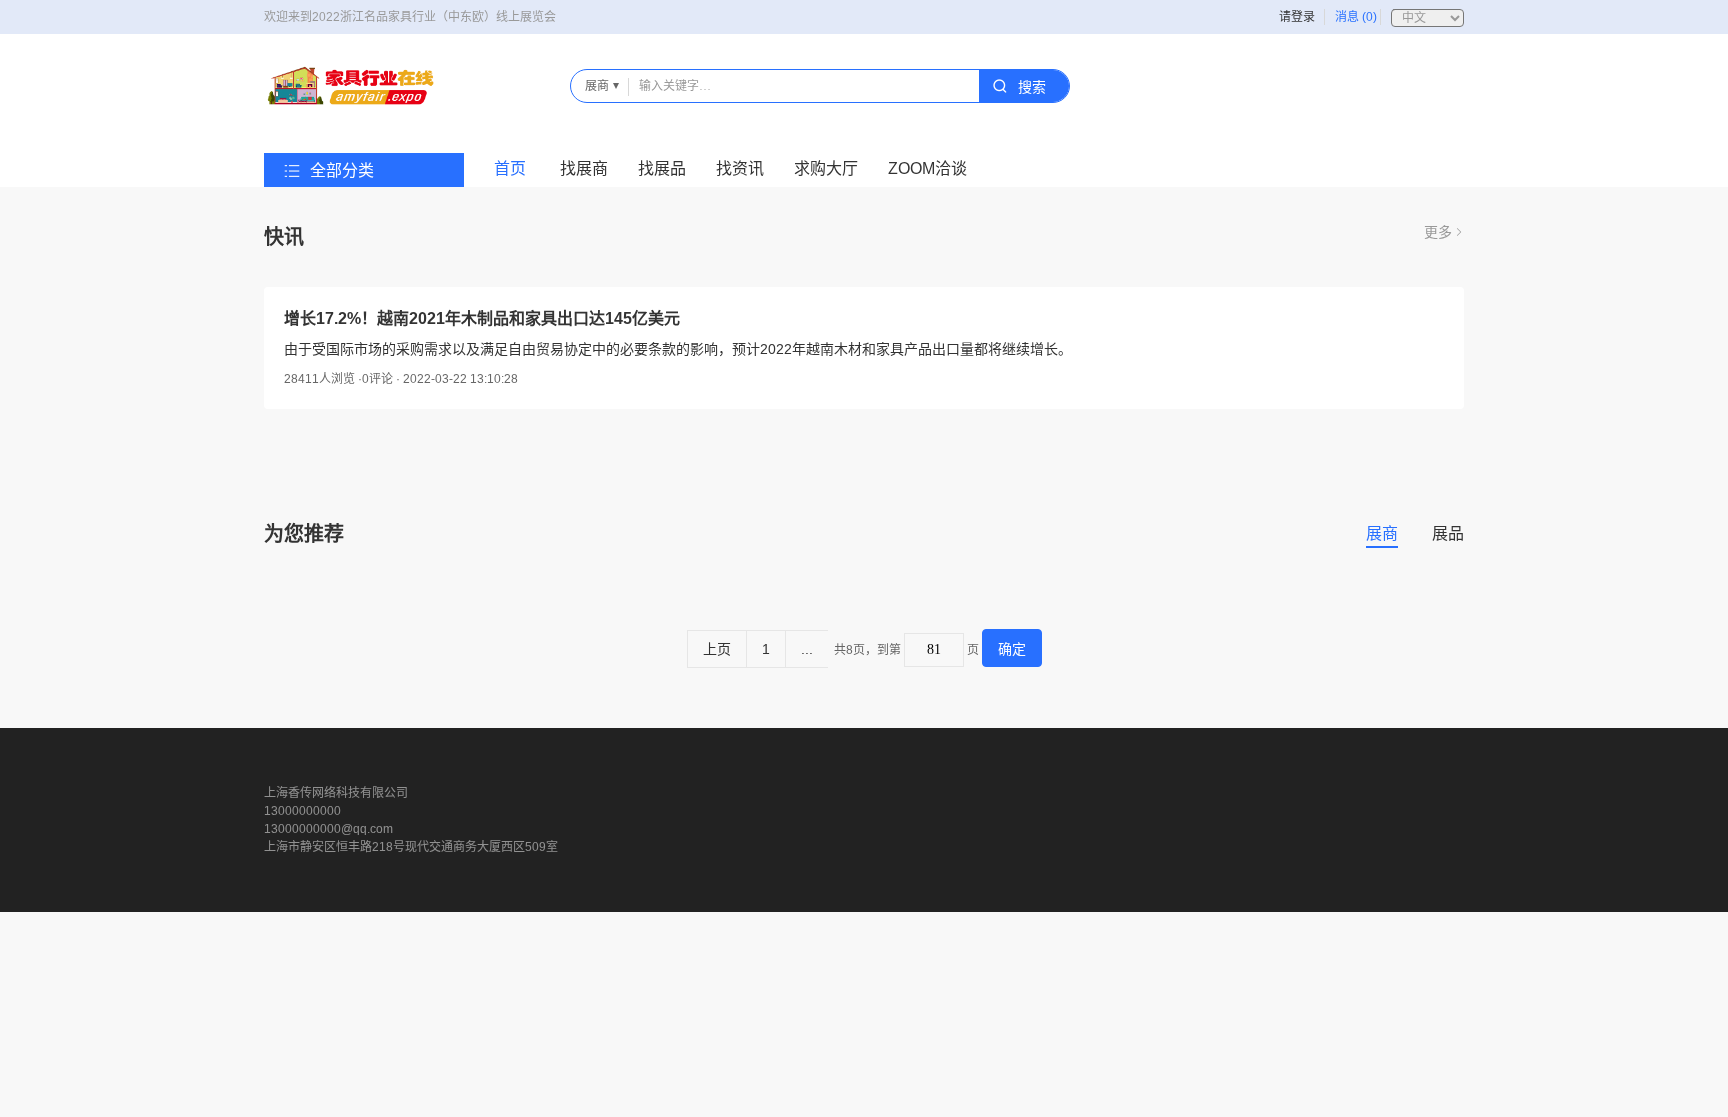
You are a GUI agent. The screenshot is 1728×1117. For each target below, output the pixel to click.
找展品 (662, 168)
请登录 (1297, 17)
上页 (717, 649)
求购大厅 (826, 168)
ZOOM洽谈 (927, 168)
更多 (1438, 232)
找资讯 (740, 168)
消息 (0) (1356, 17)
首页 (510, 168)
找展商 (584, 168)
